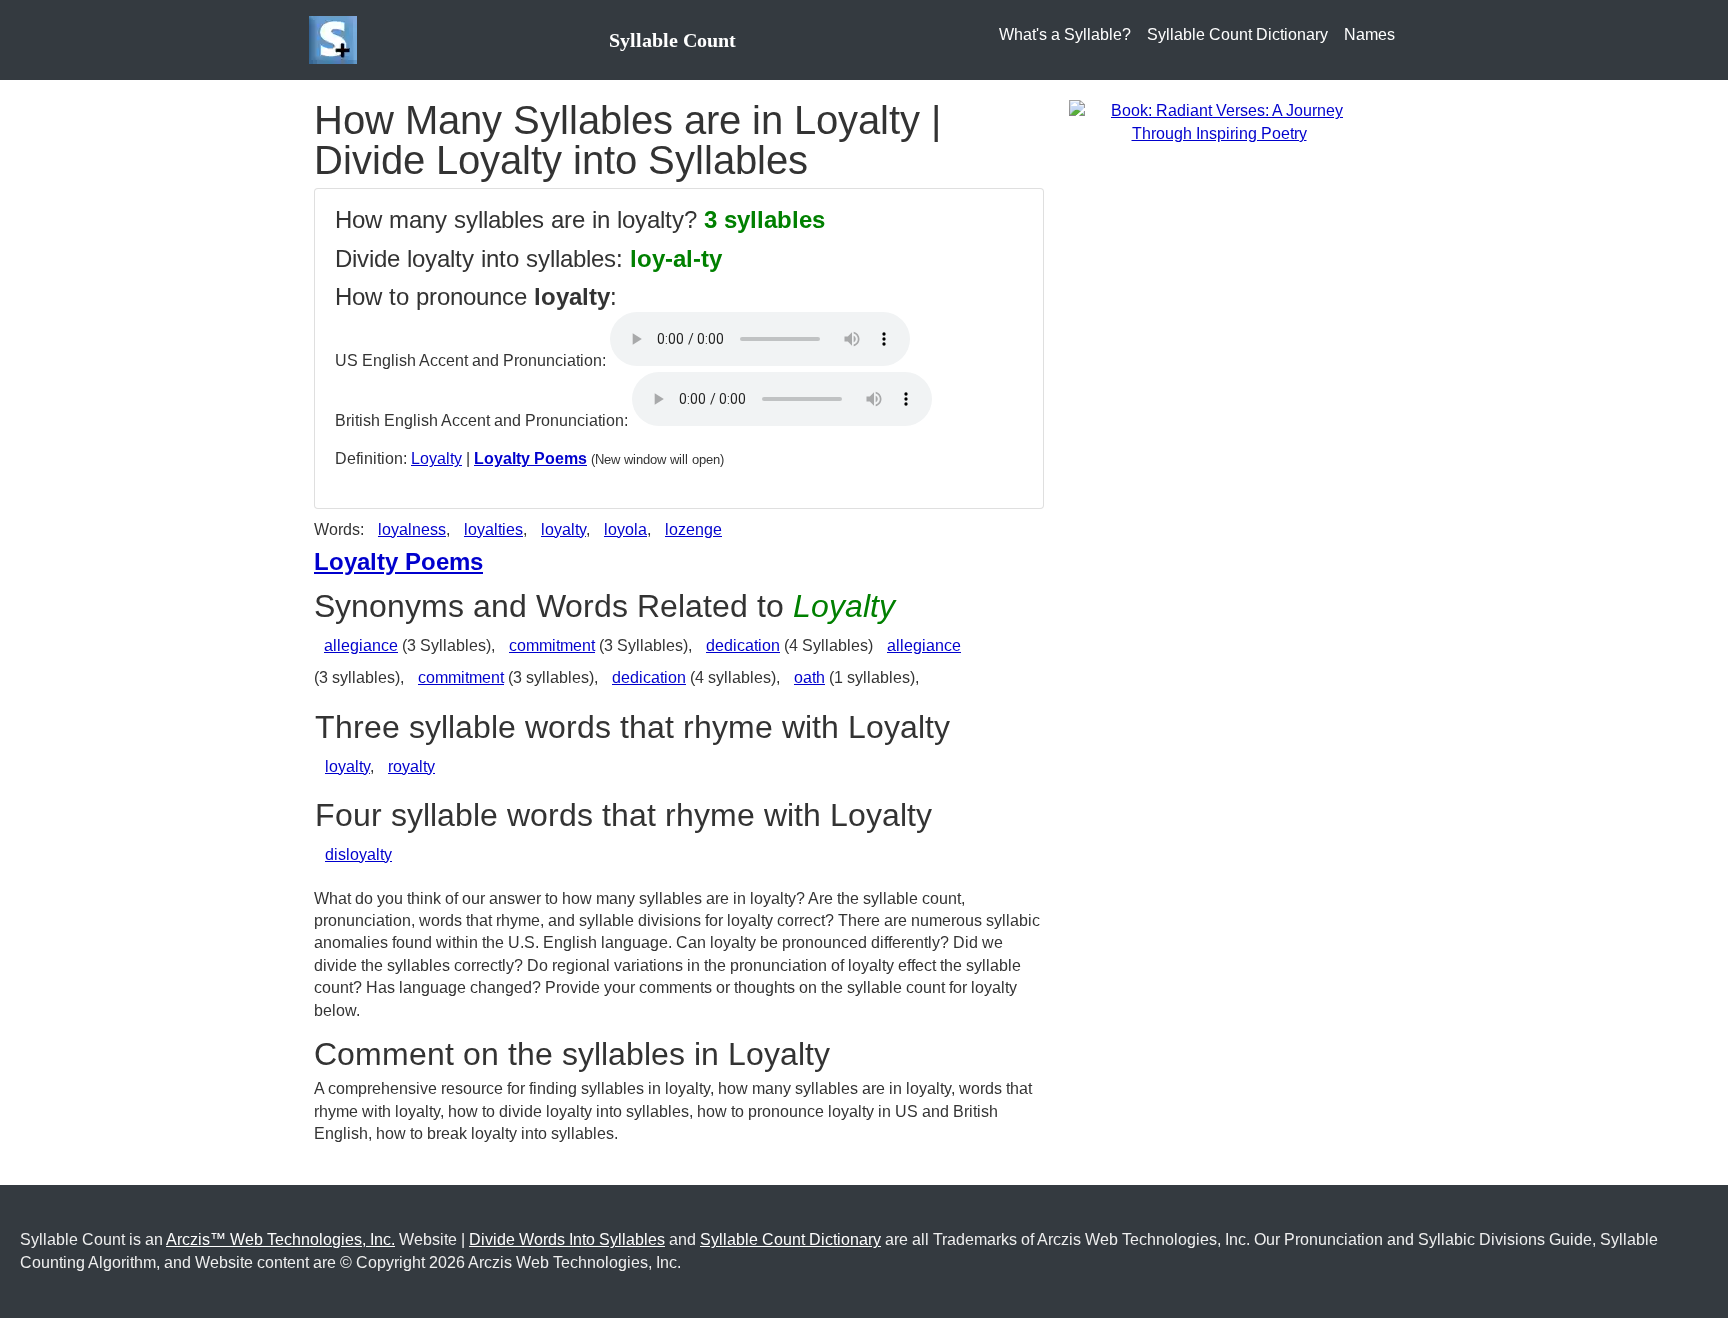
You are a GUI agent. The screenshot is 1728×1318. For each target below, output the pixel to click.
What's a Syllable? (1065, 34)
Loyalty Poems (530, 458)
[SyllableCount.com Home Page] (337, 40)
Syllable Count (672, 40)
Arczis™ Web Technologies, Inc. (280, 1239)
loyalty (563, 529)
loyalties (493, 529)
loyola (625, 529)
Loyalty (436, 458)
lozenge (693, 529)
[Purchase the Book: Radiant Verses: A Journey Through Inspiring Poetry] (1219, 121)
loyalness (412, 529)
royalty (411, 766)
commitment (552, 645)
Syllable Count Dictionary (1237, 34)
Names (1369, 34)
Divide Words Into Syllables (567, 1239)
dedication (743, 645)
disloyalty (358, 854)
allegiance (361, 645)
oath (809, 677)
